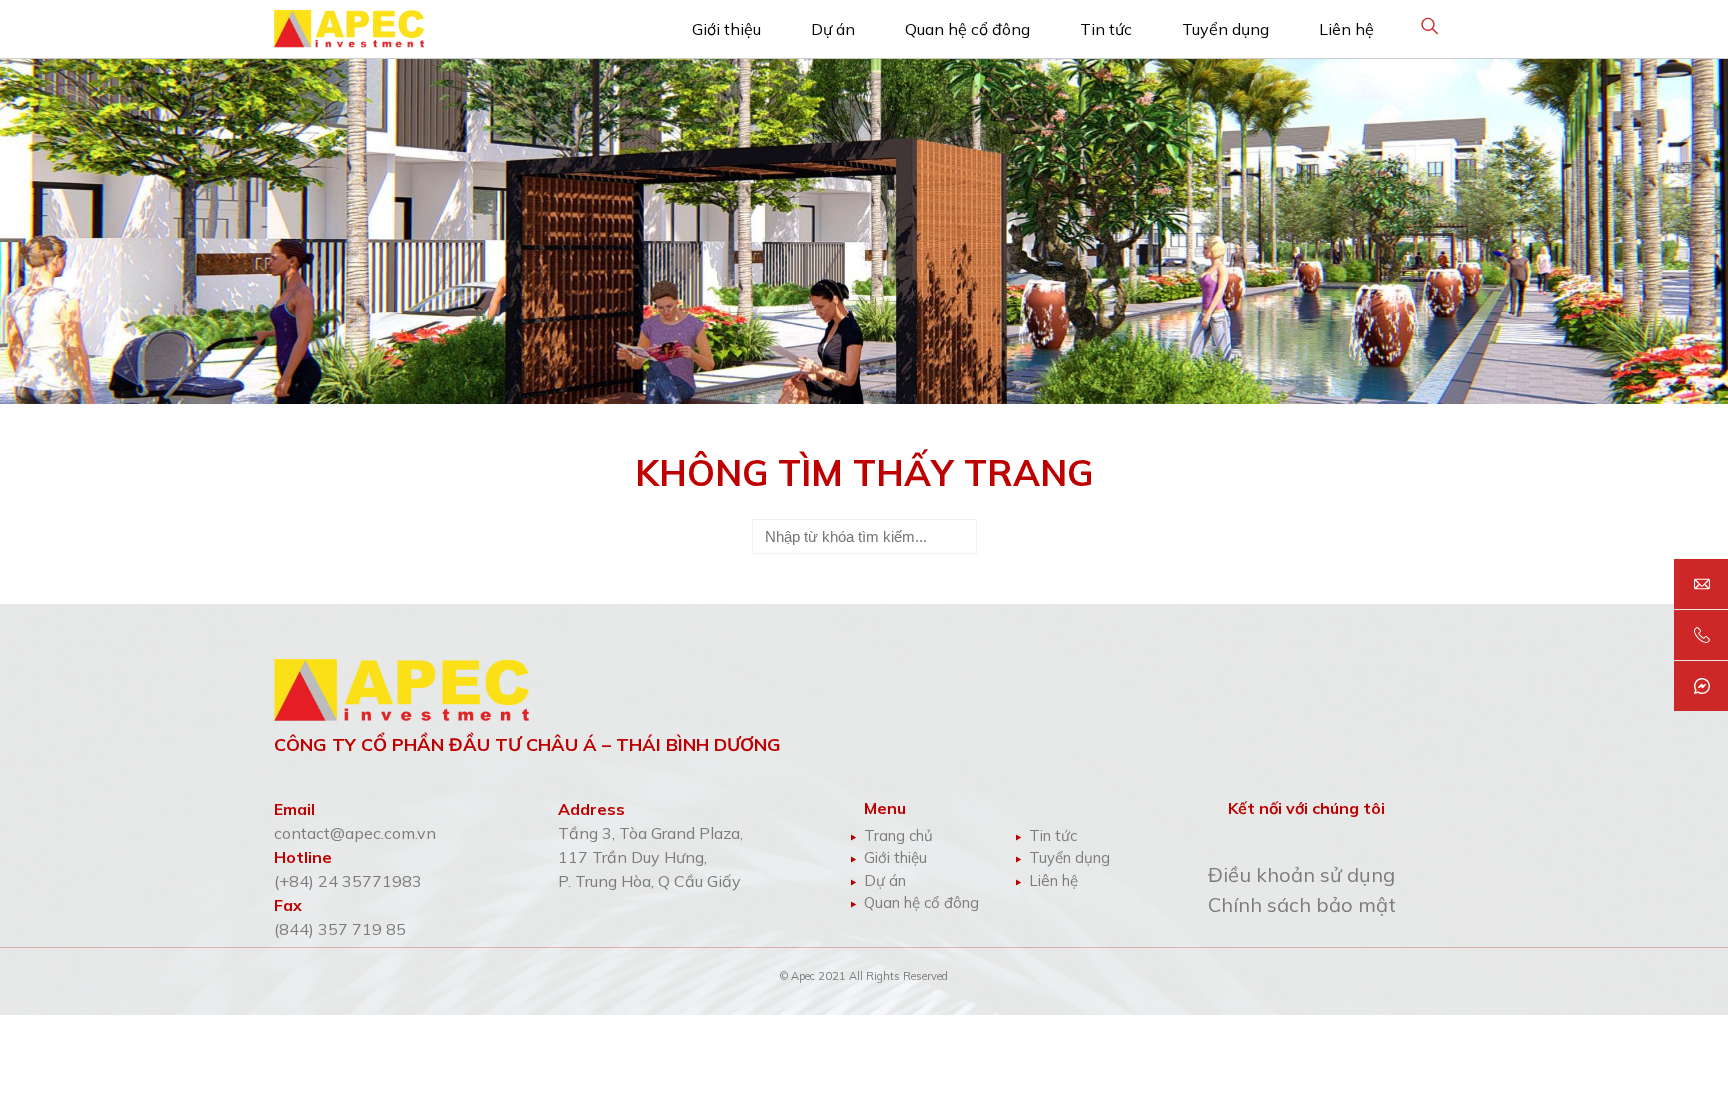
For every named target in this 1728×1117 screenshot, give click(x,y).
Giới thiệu (726, 29)
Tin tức (1106, 29)
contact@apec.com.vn (355, 833)
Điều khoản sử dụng (1301, 874)
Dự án (833, 29)
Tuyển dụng (1225, 29)
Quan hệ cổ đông (967, 29)
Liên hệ (1346, 29)
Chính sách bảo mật (1302, 904)
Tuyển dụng (1069, 857)
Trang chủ (898, 835)
